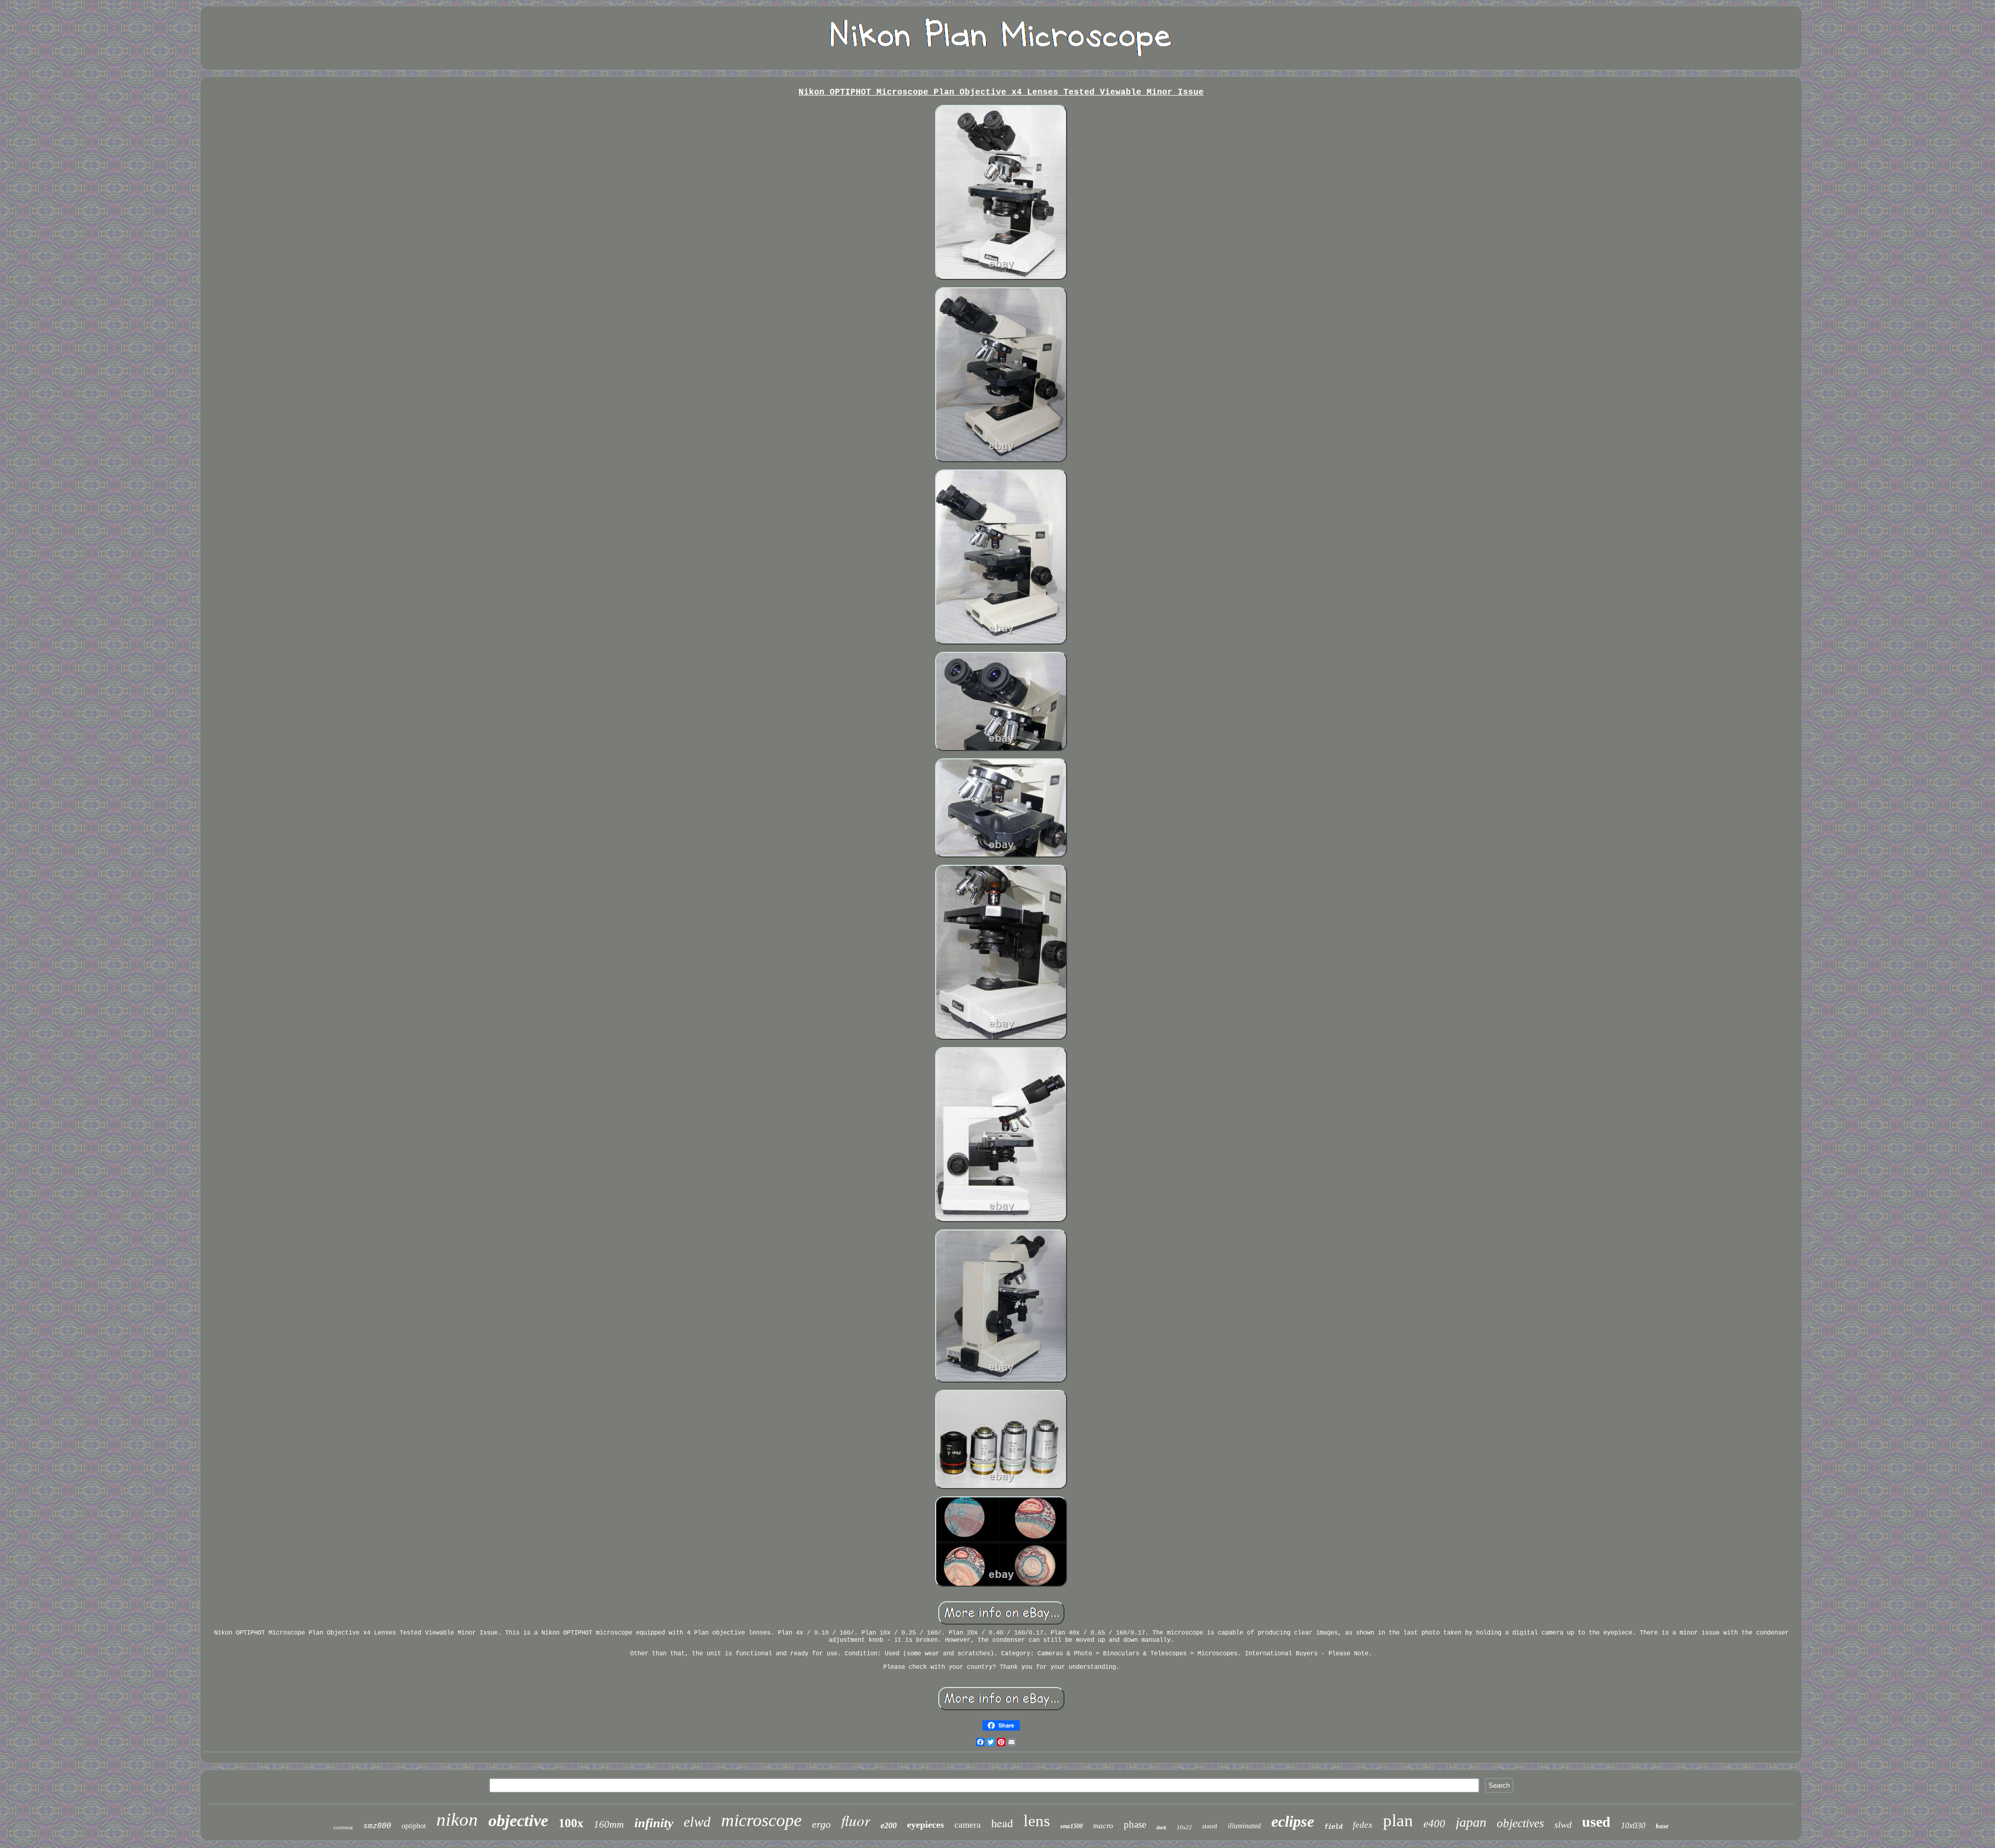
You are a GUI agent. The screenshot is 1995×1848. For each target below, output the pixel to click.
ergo (821, 1824)
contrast (343, 1827)
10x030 (1633, 1825)
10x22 (1184, 1827)
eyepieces (926, 1825)
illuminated (1244, 1826)
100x (571, 1823)
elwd (697, 1822)
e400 (1434, 1824)
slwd (1563, 1825)
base (1662, 1826)
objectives (1520, 1823)
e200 (889, 1825)
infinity (654, 1823)
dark (1161, 1827)
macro (1103, 1826)
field (1333, 1827)
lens (1037, 1821)
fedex (1363, 1825)
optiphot (414, 1826)
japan (1471, 1822)
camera (968, 1825)
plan (1398, 1820)
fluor (856, 1820)
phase (1135, 1824)
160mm (609, 1824)
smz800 (377, 1826)
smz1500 (1072, 1826)
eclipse (1293, 1821)
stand (1210, 1826)
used (1596, 1822)
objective (518, 1820)
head (1002, 1823)
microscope (761, 1820)
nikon (457, 1820)
